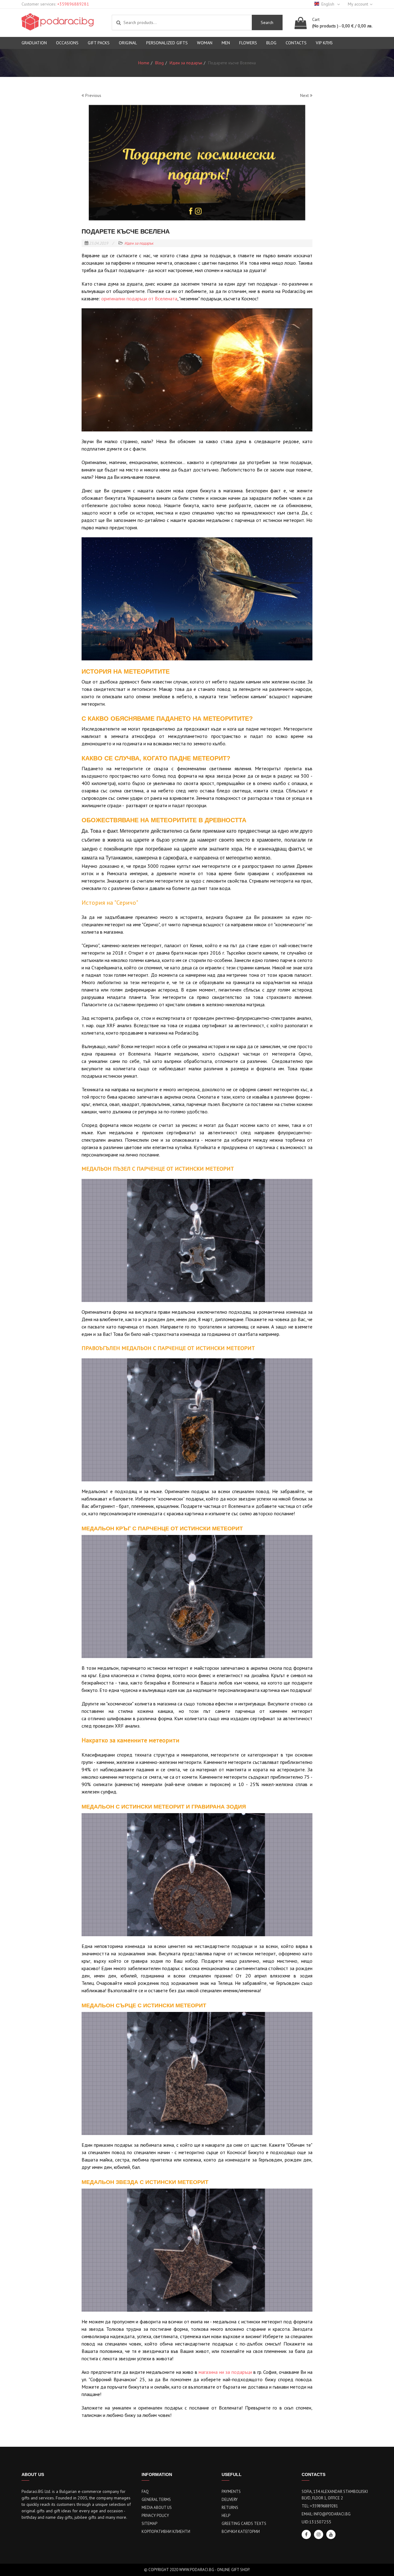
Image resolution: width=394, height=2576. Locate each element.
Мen (226, 43)
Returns (230, 2508)
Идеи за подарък (139, 243)
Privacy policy (155, 2516)
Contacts (296, 43)
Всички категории (241, 2532)
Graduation (34, 43)
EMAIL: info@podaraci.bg (326, 2514)
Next (305, 95)
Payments (231, 2492)
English (328, 4)
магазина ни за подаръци (225, 2372)
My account (358, 4)
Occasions (67, 43)
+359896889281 (73, 4)
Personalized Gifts (167, 43)
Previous (93, 95)
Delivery (230, 2500)
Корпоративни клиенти (166, 2532)
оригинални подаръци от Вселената (139, 298)
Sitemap (149, 2524)
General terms (156, 2500)
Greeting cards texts (244, 2524)
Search (267, 22)
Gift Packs (99, 43)
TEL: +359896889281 (320, 2506)
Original (128, 43)
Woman (205, 43)
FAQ (145, 2492)
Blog (271, 43)
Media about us (157, 2508)
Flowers (248, 43)
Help (226, 2516)
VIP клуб (324, 43)
